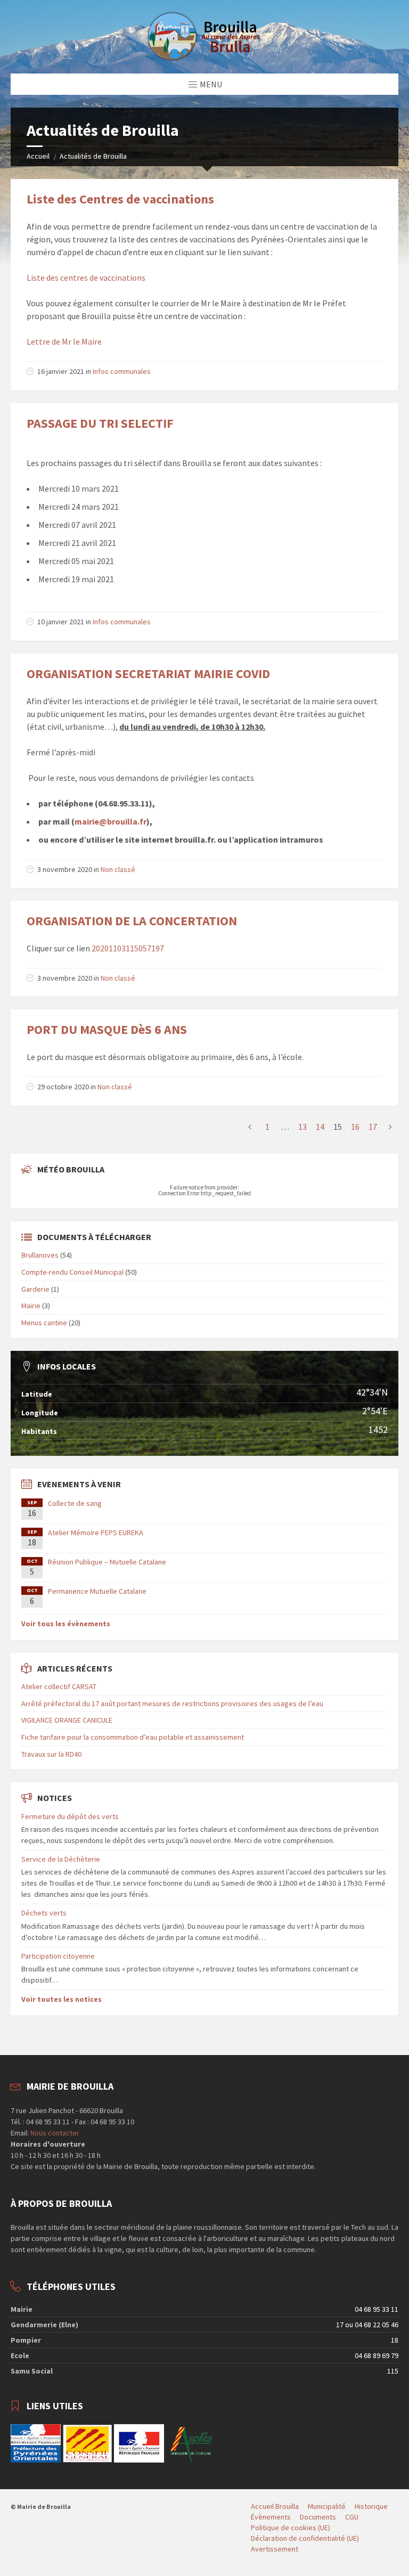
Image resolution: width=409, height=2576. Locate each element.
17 (373, 1127)
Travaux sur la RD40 (51, 1754)
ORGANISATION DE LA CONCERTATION (132, 921)
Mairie (31, 1306)
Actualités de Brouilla (93, 156)
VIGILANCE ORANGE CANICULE (67, 1720)
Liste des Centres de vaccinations (120, 199)
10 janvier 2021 (61, 622)
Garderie (35, 1289)
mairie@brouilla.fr (111, 821)
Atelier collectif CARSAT (59, 1686)
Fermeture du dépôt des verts (70, 1816)
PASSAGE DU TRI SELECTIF (100, 423)
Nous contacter (54, 2133)
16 (355, 1127)
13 (302, 1127)
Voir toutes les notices (62, 1999)
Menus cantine (44, 1323)
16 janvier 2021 (61, 371)
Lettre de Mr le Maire (64, 341)
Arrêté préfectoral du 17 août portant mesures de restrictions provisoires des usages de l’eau (172, 1703)
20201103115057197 (128, 948)
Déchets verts (44, 1913)
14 (320, 1127)
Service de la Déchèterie (61, 1859)
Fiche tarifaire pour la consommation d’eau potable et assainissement (133, 1737)
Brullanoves (40, 1255)
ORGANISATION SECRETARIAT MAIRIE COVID (148, 674)
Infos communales (122, 371)
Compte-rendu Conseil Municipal (72, 1272)
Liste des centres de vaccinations (86, 278)
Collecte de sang (75, 1503)
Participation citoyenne (58, 1956)
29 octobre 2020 (63, 1087)
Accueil (38, 156)
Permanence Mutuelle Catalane (97, 1591)
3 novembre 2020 (65, 869)
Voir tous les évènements (66, 1624)
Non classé (118, 869)
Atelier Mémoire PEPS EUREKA (96, 1532)
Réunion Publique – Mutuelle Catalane (107, 1562)
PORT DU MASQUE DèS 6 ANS (107, 1029)
